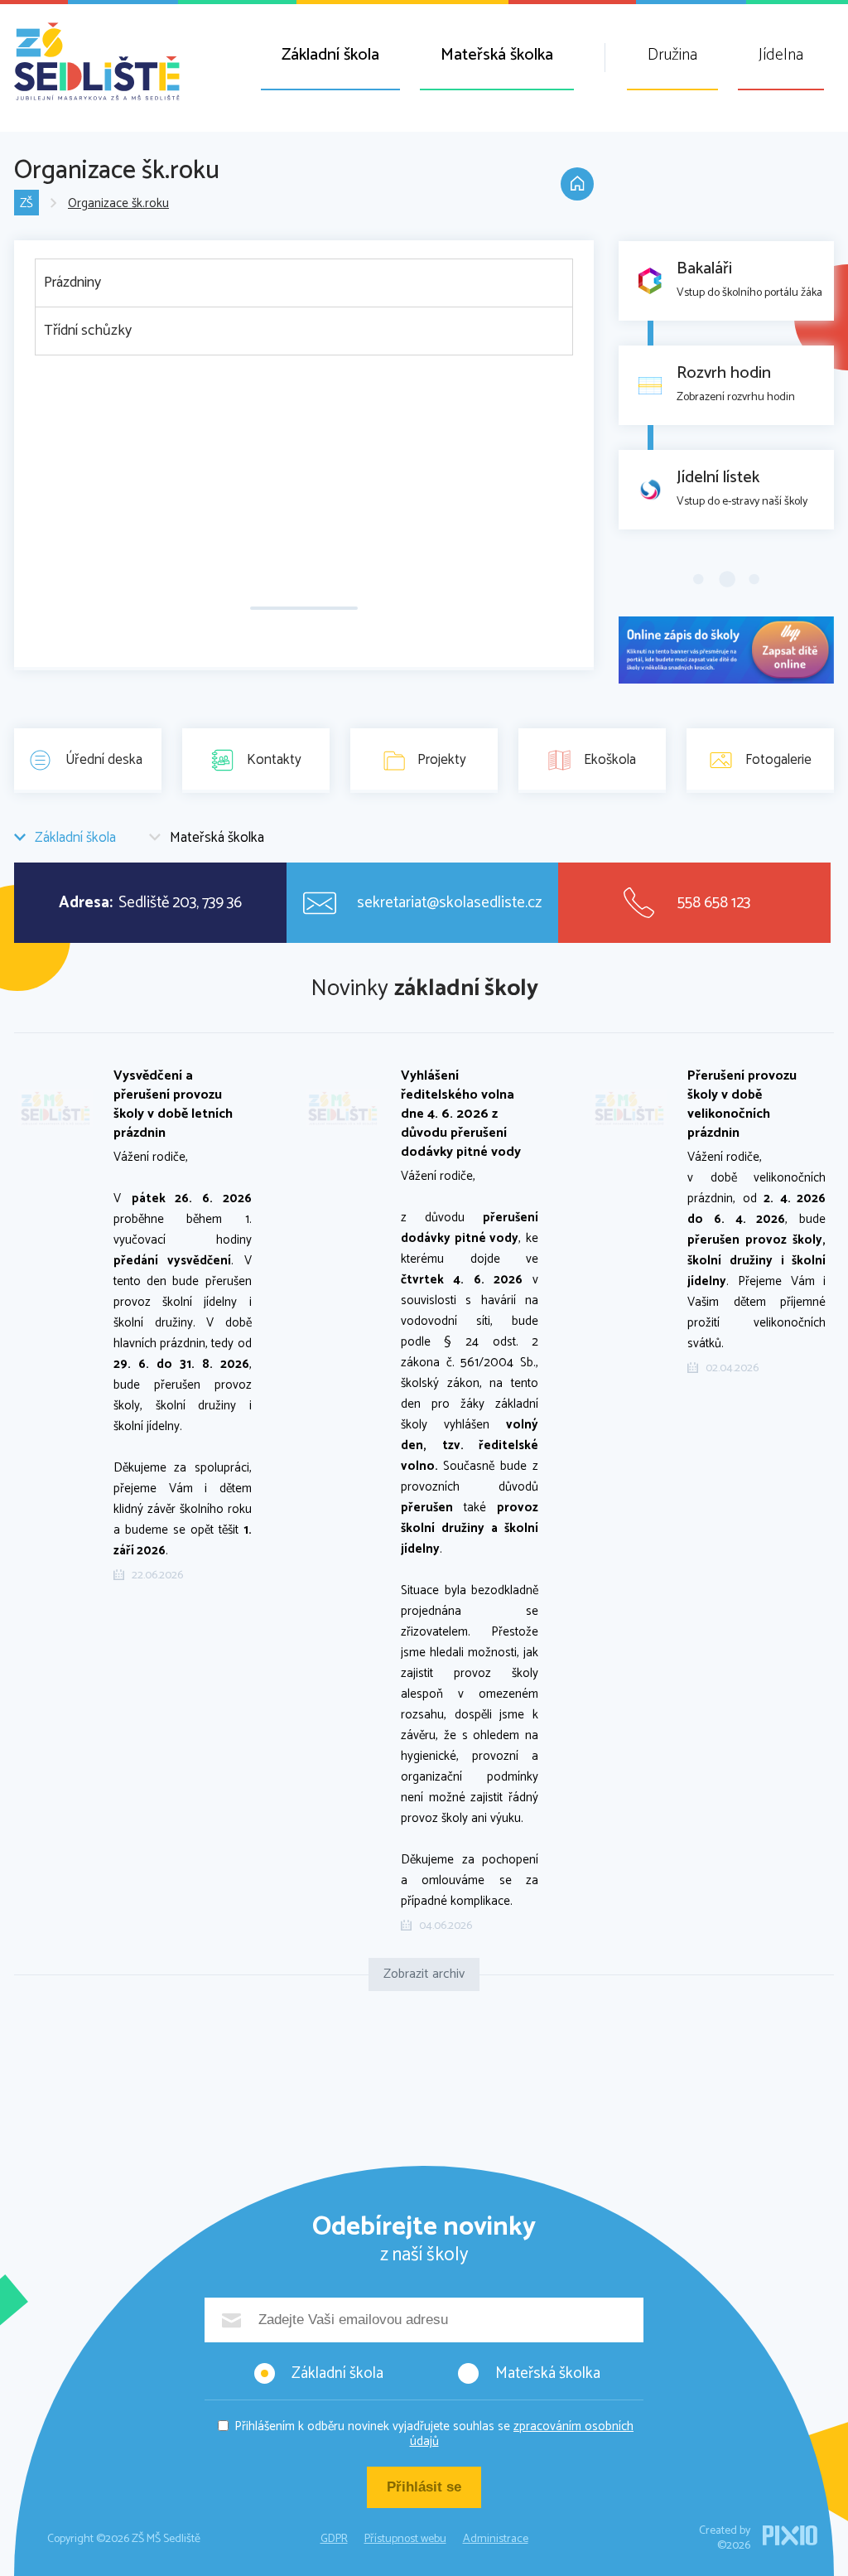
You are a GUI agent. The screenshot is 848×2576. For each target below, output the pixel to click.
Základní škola (330, 55)
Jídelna (781, 55)
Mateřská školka (497, 55)
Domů (577, 184)
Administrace (496, 2539)
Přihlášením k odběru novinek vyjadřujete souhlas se (434, 2434)
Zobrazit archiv (424, 1974)
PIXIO (790, 2535)
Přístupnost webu (405, 2539)
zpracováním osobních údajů (522, 2434)
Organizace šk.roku (118, 203)
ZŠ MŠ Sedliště (97, 61)
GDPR (334, 2539)
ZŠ (26, 203)
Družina (672, 55)
